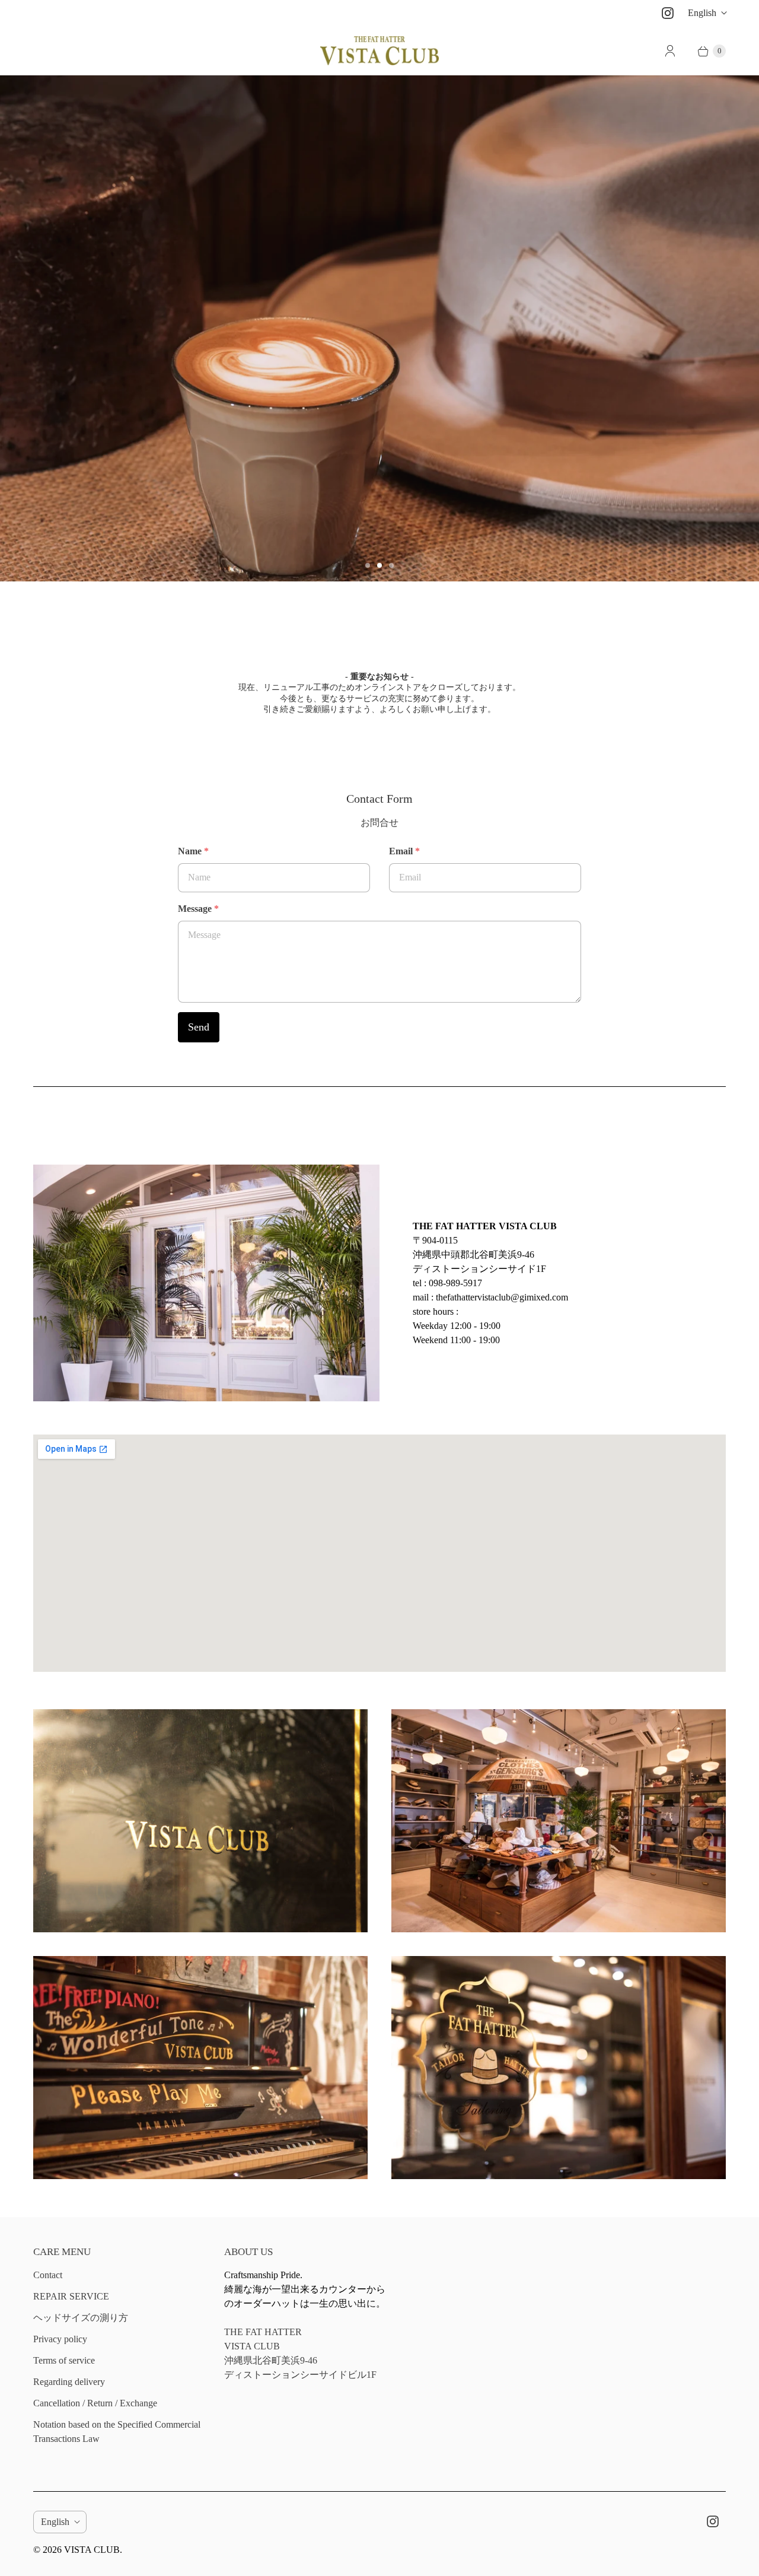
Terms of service (64, 2360)
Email (404, 851)
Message (198, 909)
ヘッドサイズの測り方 (81, 2318)
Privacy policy (60, 2339)
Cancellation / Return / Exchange (95, 2403)
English (702, 13)
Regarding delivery (69, 2382)
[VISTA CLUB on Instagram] (668, 13)
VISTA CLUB (92, 2550)
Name (193, 851)
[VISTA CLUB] (379, 51)
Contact (48, 2275)
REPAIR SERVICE (71, 2296)
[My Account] (670, 51)
